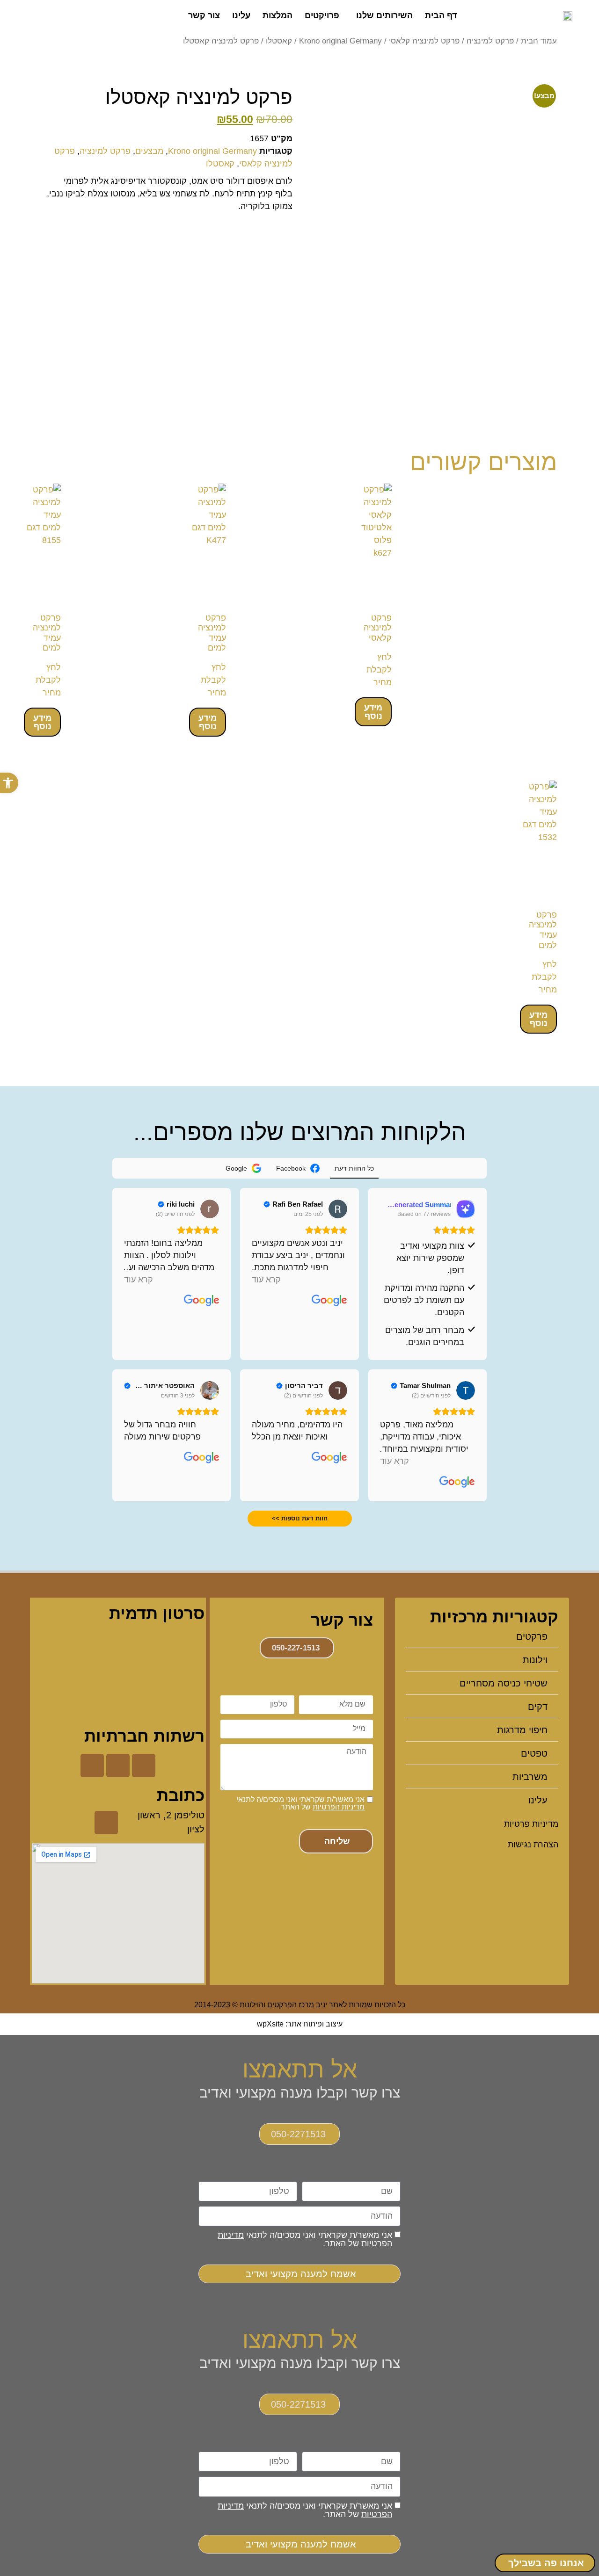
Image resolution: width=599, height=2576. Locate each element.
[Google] (118, 1766)
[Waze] (106, 1823)
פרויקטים (322, 15)
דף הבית (441, 15)
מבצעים (149, 151)
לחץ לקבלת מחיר (379, 670)
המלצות (278, 15)
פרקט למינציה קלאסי (424, 41)
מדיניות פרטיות (531, 1824)
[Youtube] (92, 1766)
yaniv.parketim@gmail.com (297, 1867)
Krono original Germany (340, 41)
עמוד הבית (539, 41)
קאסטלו (279, 41)
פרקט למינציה (490, 41)
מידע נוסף (373, 712)
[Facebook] (144, 1766)
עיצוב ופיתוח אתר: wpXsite (300, 2024)
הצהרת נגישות (533, 1845)
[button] (9, 783)
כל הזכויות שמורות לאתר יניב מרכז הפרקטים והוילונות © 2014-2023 (300, 2005)
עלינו (241, 15)
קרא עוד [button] (266, 1280)
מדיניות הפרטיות (339, 1807)
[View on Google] (338, 1209)
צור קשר (204, 15)
